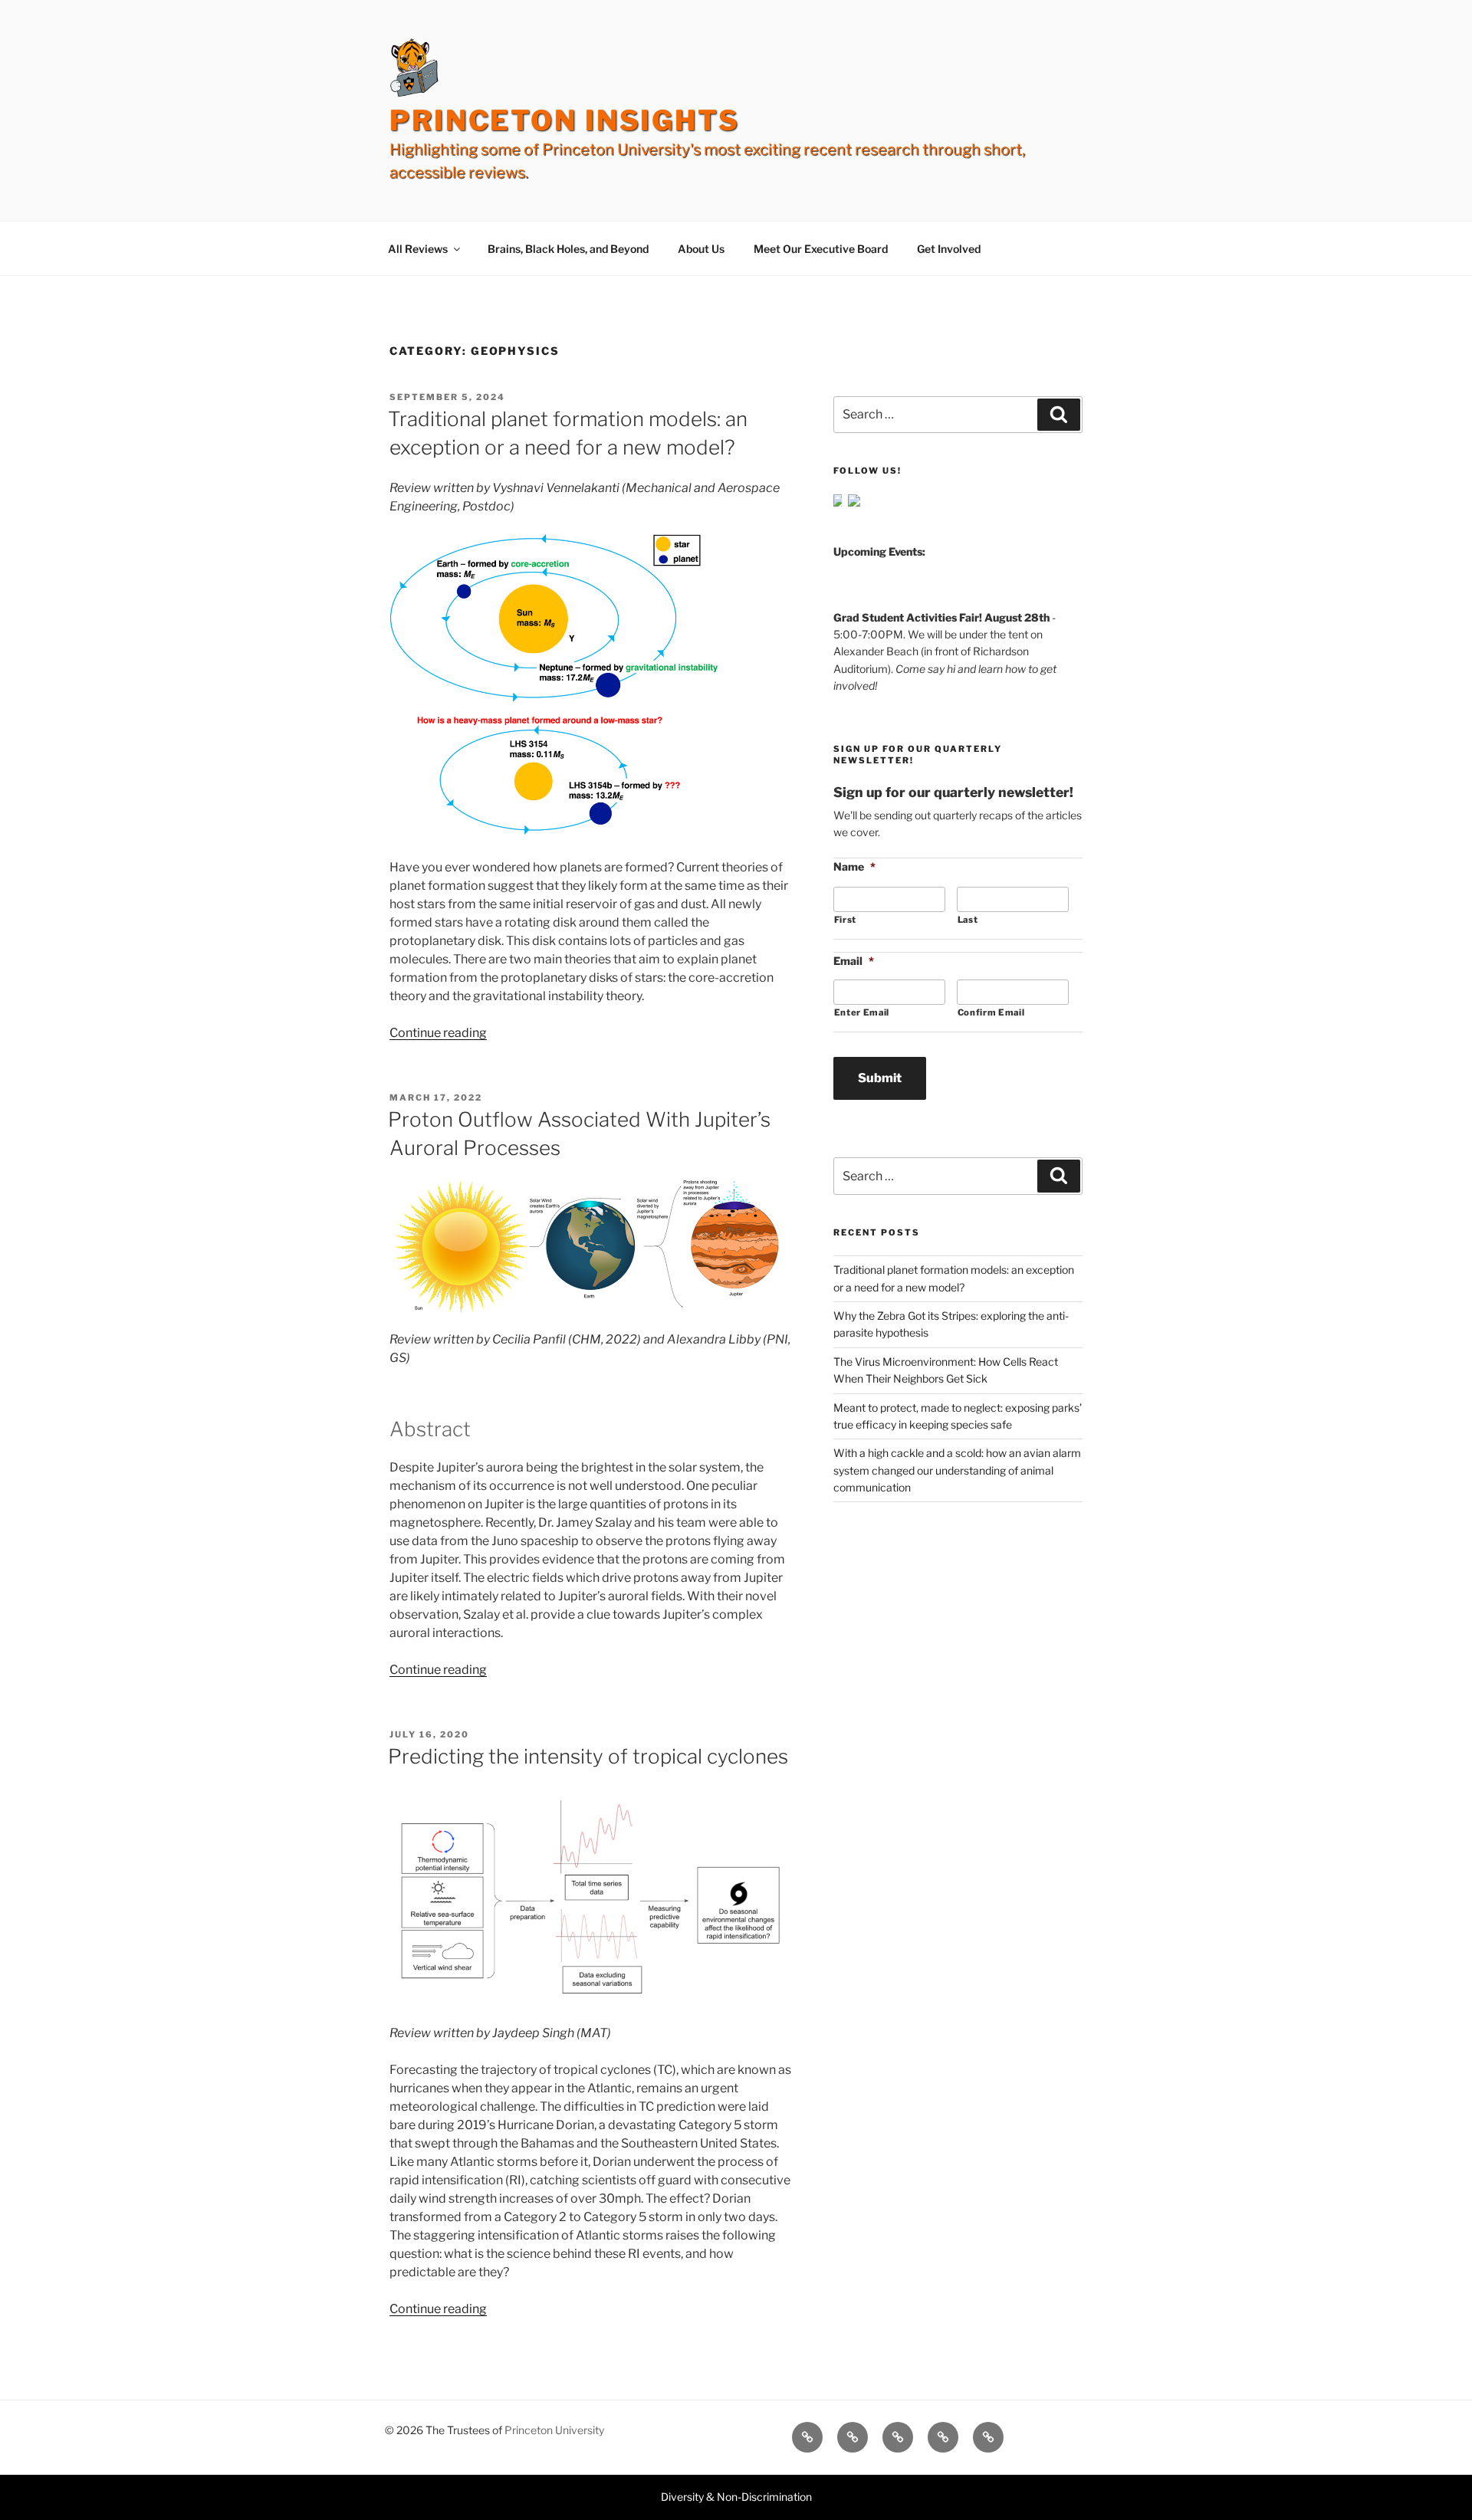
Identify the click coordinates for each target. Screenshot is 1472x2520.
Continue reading (438, 1033)
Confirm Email (991, 1012)
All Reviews (418, 249)
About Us (701, 249)
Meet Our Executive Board (821, 249)
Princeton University (554, 2430)
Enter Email (862, 1012)
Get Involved (949, 249)
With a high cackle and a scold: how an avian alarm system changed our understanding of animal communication (957, 1470)
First (845, 920)
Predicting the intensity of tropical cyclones (588, 1756)
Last (968, 920)
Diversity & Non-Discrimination (736, 2497)
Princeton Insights (565, 120)
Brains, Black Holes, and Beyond (568, 249)
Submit (880, 1078)
